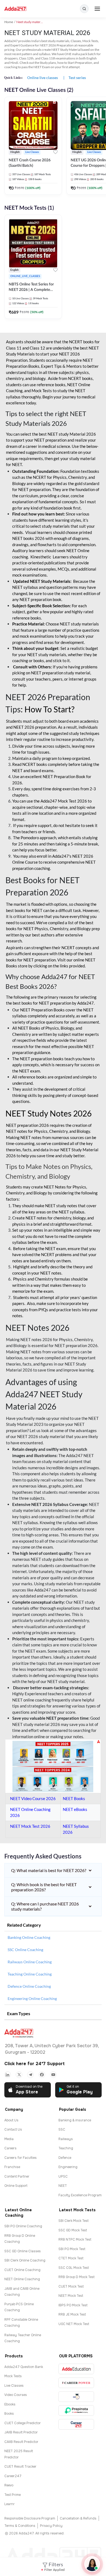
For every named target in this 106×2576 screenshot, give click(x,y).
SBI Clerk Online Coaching (25, 2260)
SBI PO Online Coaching (23, 2226)
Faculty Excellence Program (80, 2195)
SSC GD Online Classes (23, 2251)
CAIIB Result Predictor (21, 2442)
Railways (66, 2139)
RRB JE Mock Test (72, 2314)
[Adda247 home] (15, 9)
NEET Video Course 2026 (33, 1798)
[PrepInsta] (76, 2410)
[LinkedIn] (8, 2075)
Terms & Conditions (20, 2526)
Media (9, 2139)
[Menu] (97, 9)
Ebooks (10, 2404)
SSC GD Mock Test (73, 2230)
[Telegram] (30, 2075)
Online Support (16, 2186)
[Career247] (76, 2424)
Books (9, 2414)
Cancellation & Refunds (78, 2518)
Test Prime (13, 2495)
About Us (11, 2120)
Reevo (9, 2485)
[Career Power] (76, 2383)
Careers (10, 2148)
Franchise (12, 2167)
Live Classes (14, 2386)
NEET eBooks (75, 1809)
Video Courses (16, 2395)
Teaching (66, 2148)
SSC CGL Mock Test (74, 2268)
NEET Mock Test (71, 2296)
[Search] (84, 9)
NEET (63, 2186)
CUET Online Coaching (22, 2270)
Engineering (68, 2167)
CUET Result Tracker (20, 2467)
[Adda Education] (76, 2369)
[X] (19, 2075)
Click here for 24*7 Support (35, 2064)
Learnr (10, 2504)
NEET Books (74, 1798)
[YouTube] (53, 2075)
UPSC (63, 2176)
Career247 (13, 2476)
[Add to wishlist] (55, 153)
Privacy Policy (51, 2526)
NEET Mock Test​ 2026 (30, 1826)
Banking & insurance (75, 2120)
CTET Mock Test (71, 2258)
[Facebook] (42, 2075)
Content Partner (17, 2176)
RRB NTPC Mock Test (75, 2240)
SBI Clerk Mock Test (74, 2221)
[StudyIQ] (76, 2397)
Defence (65, 2158)
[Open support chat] (92, 2564)
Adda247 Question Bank (24, 2367)
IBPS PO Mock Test (73, 2305)
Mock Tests (13, 2376)
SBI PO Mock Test (72, 2249)
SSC (62, 2130)
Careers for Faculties (21, 2158)
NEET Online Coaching (22, 2279)
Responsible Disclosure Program (30, 2518)
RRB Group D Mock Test (77, 2277)
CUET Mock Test (71, 2286)
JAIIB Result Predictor (21, 2432)
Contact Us (13, 2130)
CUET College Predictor (23, 2423)
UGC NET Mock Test (74, 2324)
